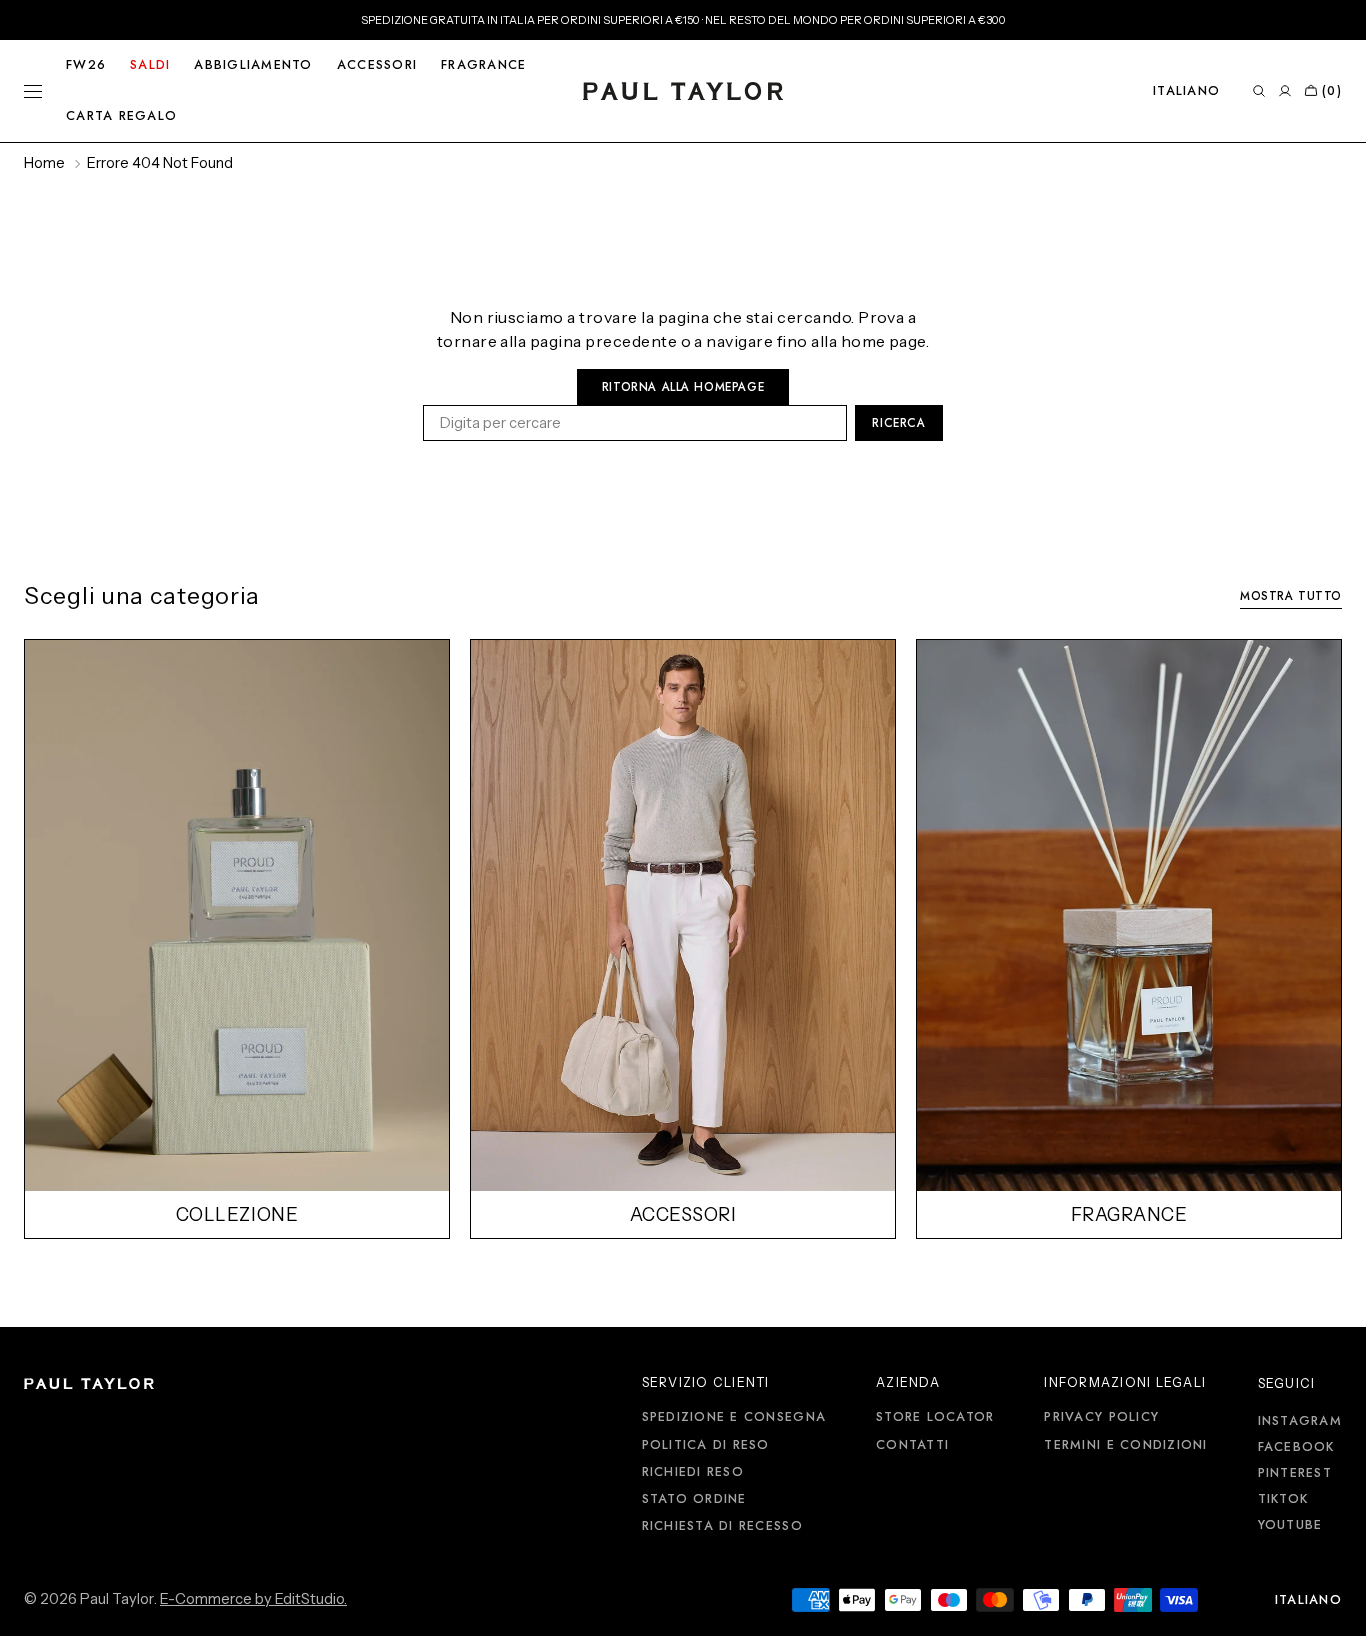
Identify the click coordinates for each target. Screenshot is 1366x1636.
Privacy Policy (1101, 1418)
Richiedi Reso (693, 1472)
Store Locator (935, 1418)
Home (44, 163)
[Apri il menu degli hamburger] (33, 91)
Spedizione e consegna (734, 1418)
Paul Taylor (117, 1599)
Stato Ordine (694, 1499)
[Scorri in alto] (1336, 1606)
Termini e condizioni (1125, 1445)
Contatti (912, 1445)
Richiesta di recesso (722, 1526)
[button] (1186, 91)
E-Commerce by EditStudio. (253, 1599)
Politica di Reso (706, 1445)
